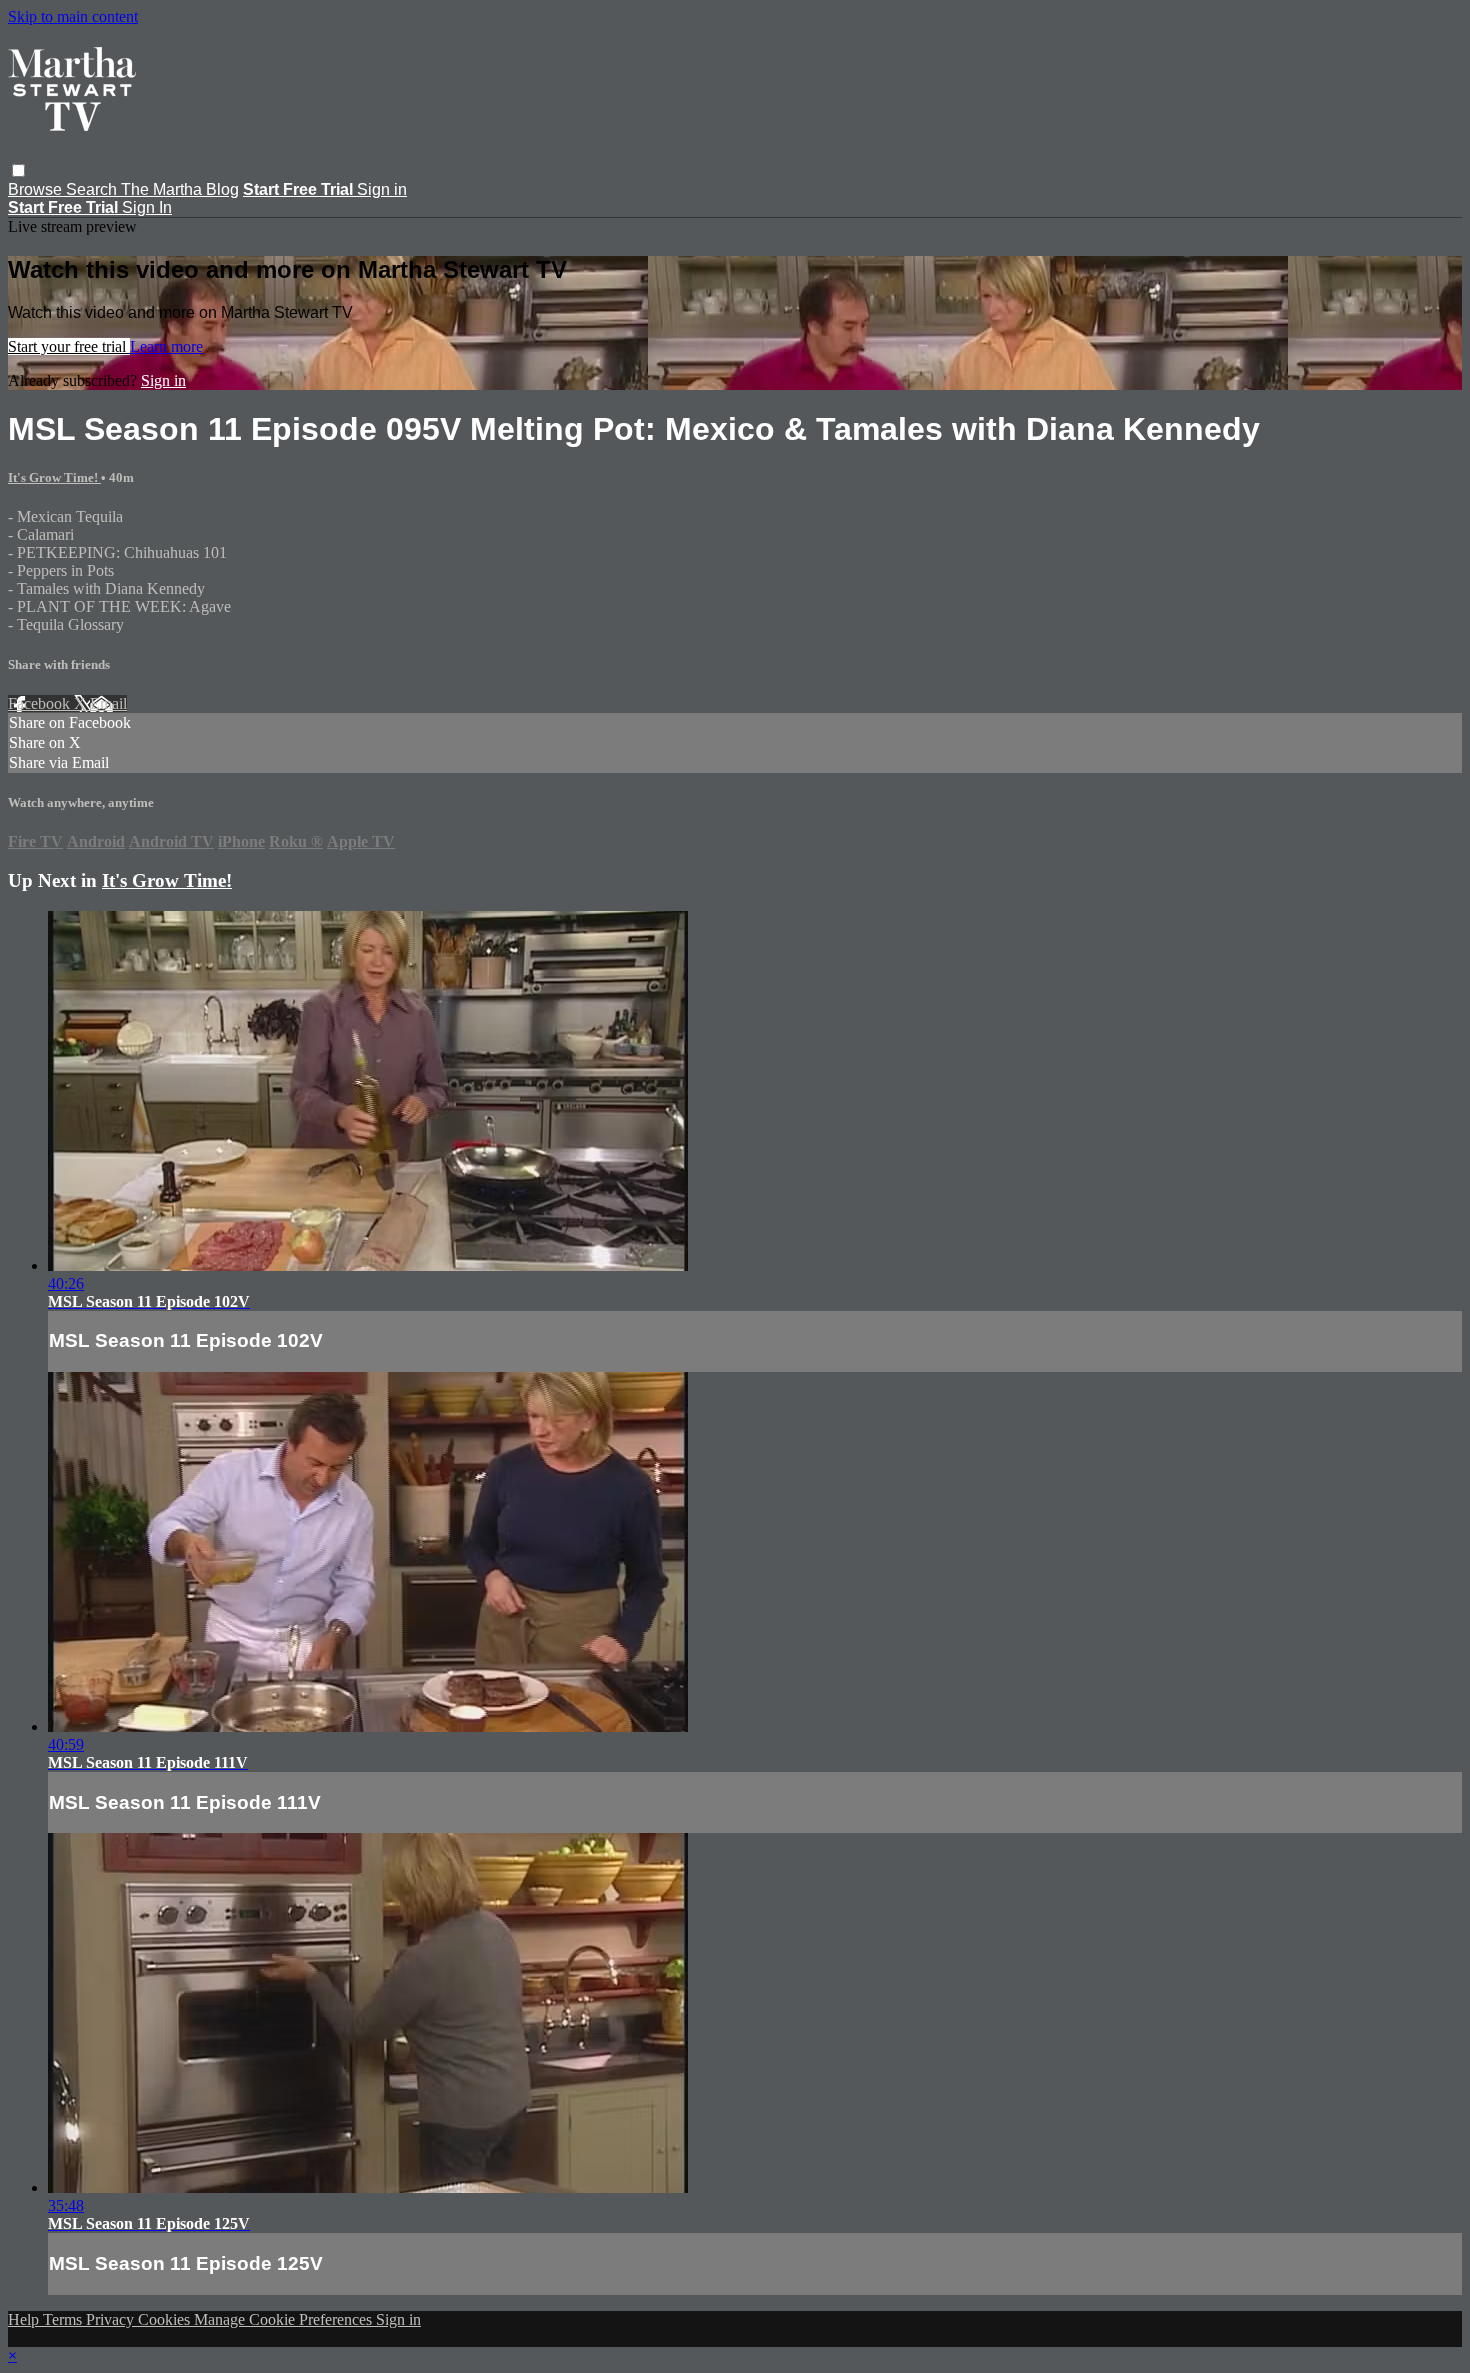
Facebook (41, 703)
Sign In (147, 207)
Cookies (166, 2319)
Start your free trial (69, 346)
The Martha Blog (180, 189)
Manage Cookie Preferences (285, 2319)
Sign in (382, 189)
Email (108, 703)
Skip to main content (73, 16)
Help (25, 2319)
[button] (18, 170)
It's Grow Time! (54, 477)
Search (93, 189)
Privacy (112, 2319)
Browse (37, 189)
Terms (64, 2319)
